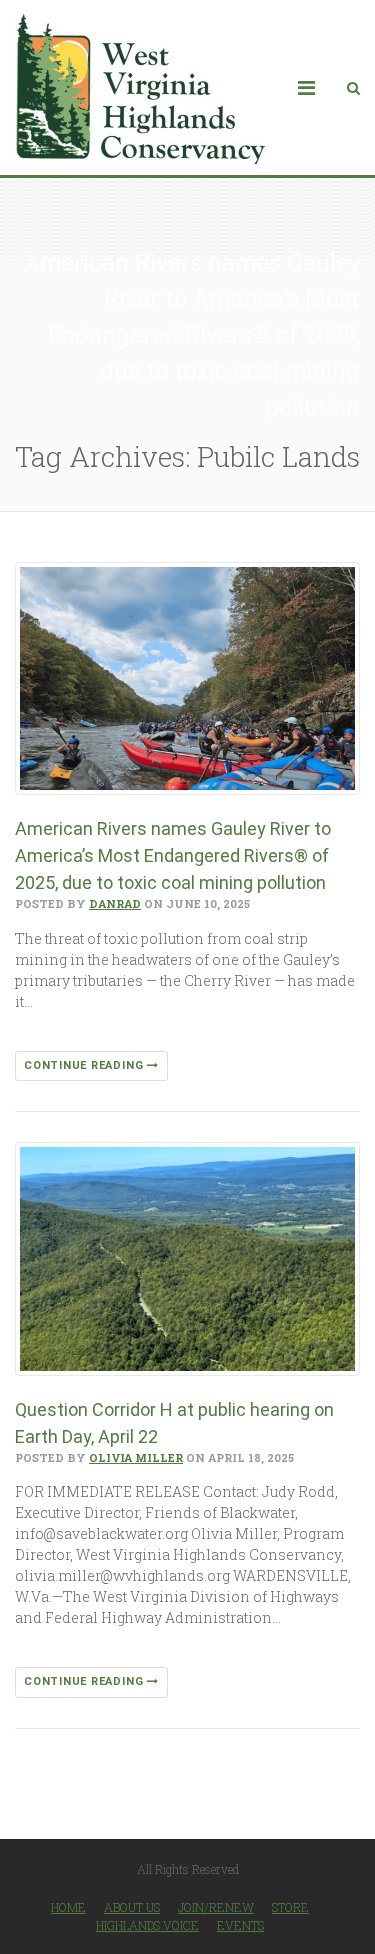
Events (240, 1925)
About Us (132, 1907)
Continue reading (85, 1065)
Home (68, 1907)
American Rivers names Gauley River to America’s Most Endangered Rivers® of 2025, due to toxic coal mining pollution (173, 855)
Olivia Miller (136, 1457)
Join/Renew (216, 1907)
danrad (115, 903)
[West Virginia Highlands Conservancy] (140, 87)
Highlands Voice (147, 1925)
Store (290, 1907)
